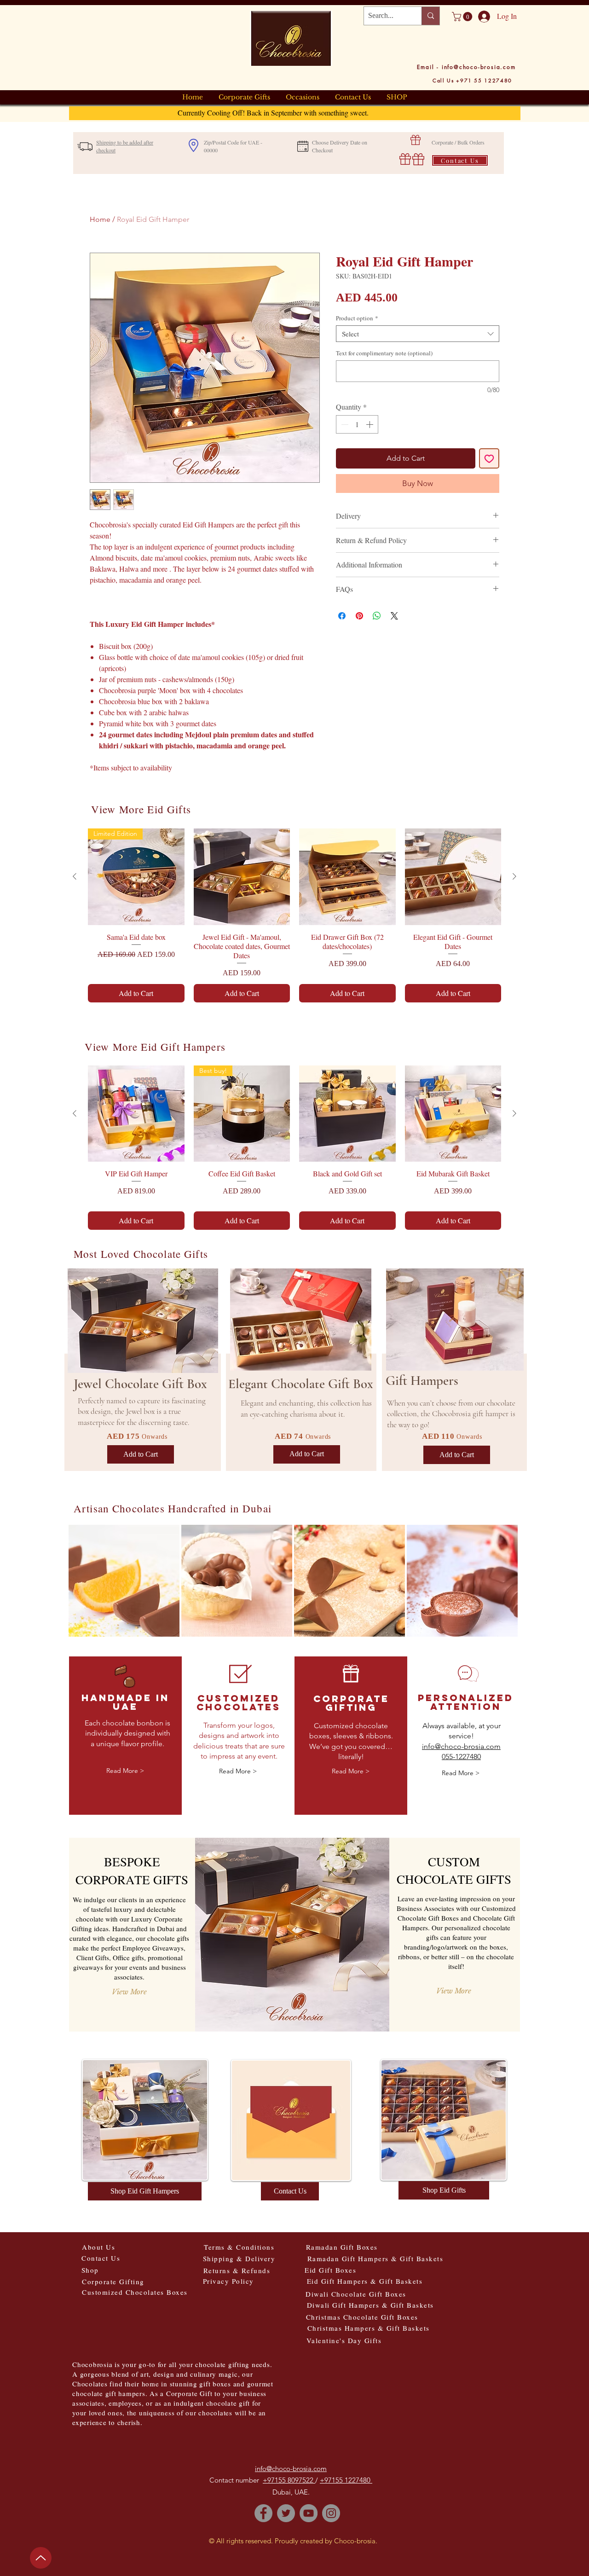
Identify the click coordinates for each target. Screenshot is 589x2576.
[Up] (41, 2556)
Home (100, 219)
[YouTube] (309, 2513)
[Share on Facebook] (342, 616)
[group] (294, 915)
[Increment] (370, 424)
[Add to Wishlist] (489, 458)
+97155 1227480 (346, 2480)
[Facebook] (263, 2513)
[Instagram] (331, 2513)
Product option (357, 318)
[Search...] (430, 16)
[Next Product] (514, 876)
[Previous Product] (75, 876)
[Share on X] (394, 616)
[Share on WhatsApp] (377, 616)
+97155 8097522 (289, 2480)
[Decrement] (344, 424)
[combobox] (418, 334)
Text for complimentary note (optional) (384, 353)
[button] (463, 17)
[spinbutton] (357, 424)
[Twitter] (286, 2513)
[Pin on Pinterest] (359, 616)
